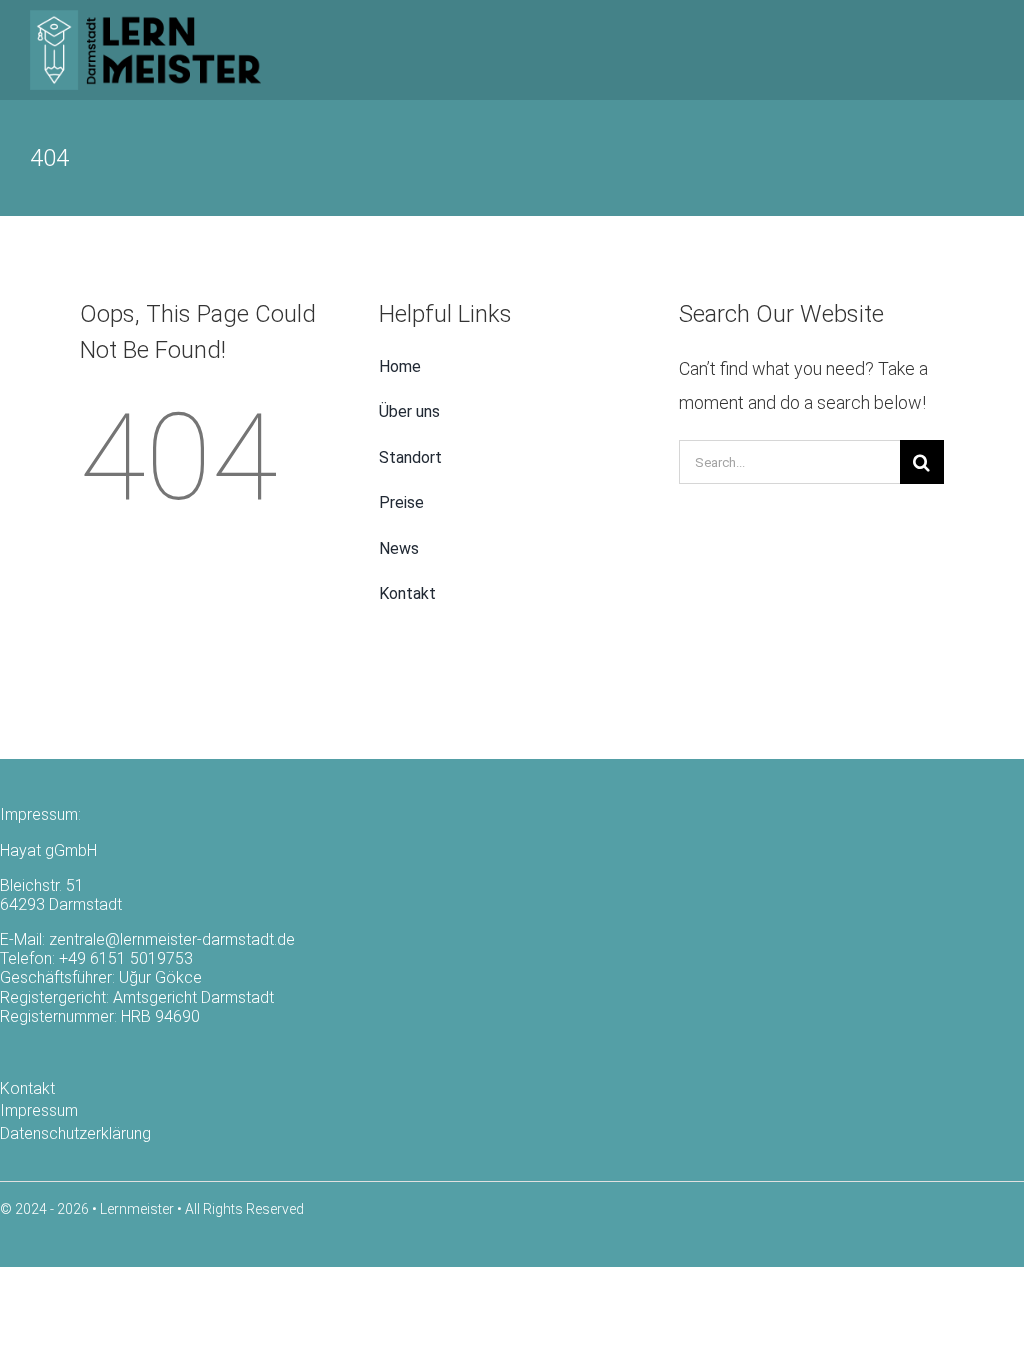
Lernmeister (137, 1209)
